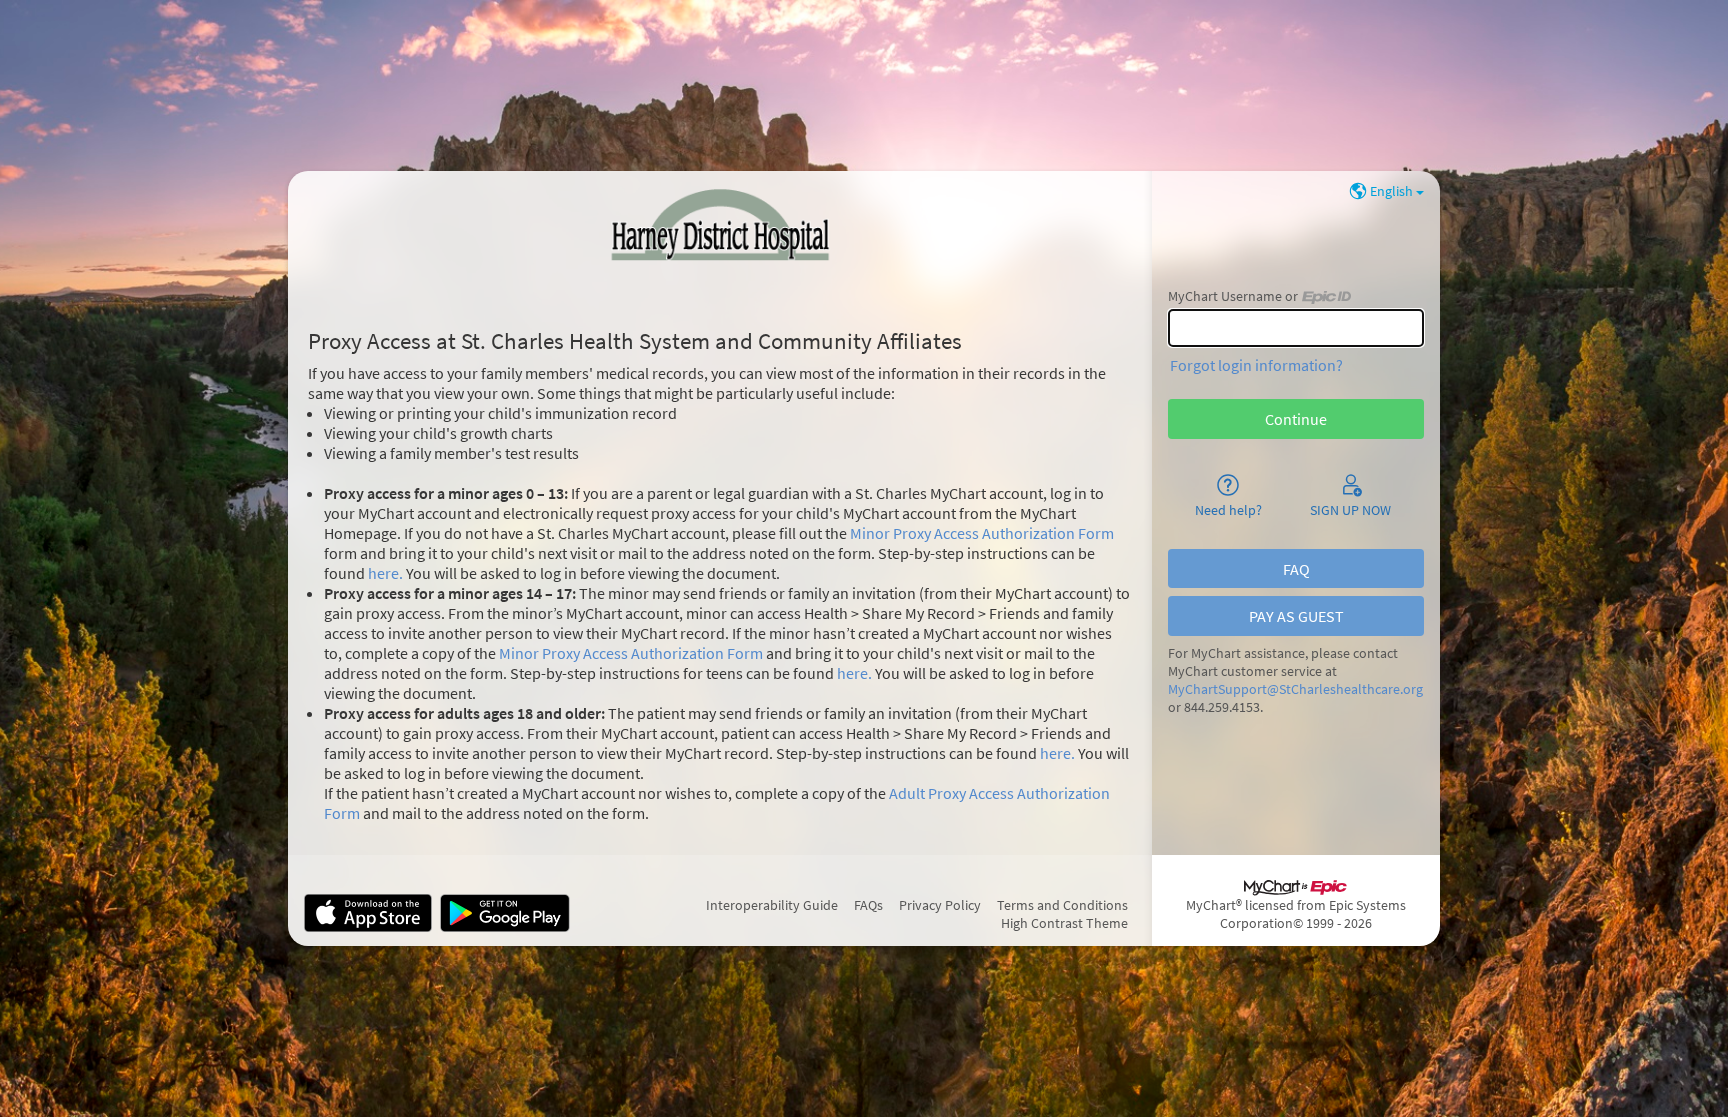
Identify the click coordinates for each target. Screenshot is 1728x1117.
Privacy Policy (940, 905)
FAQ (1296, 569)
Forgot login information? (1256, 365)
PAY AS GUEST (1296, 616)
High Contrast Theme (1064, 923)
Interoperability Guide (772, 905)
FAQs (868, 905)
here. (385, 573)
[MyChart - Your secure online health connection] (720, 227)
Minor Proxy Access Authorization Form (982, 533)
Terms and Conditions (1062, 905)
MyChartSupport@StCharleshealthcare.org (1295, 689)
